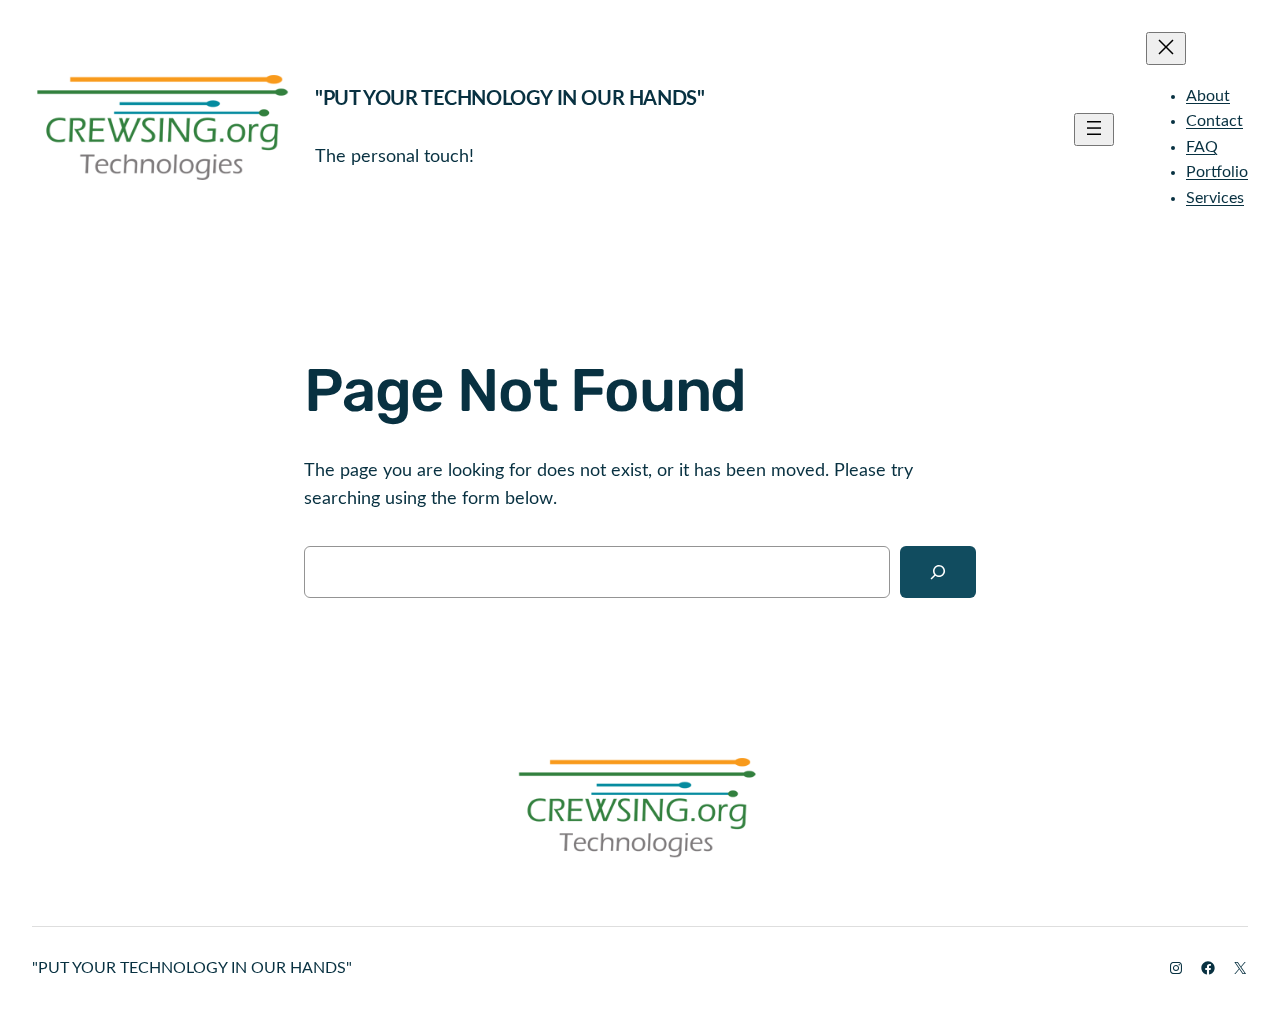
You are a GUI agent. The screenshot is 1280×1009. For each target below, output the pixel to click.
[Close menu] (1166, 48)
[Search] (938, 572)
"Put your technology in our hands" (509, 99)
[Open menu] (1094, 129)
